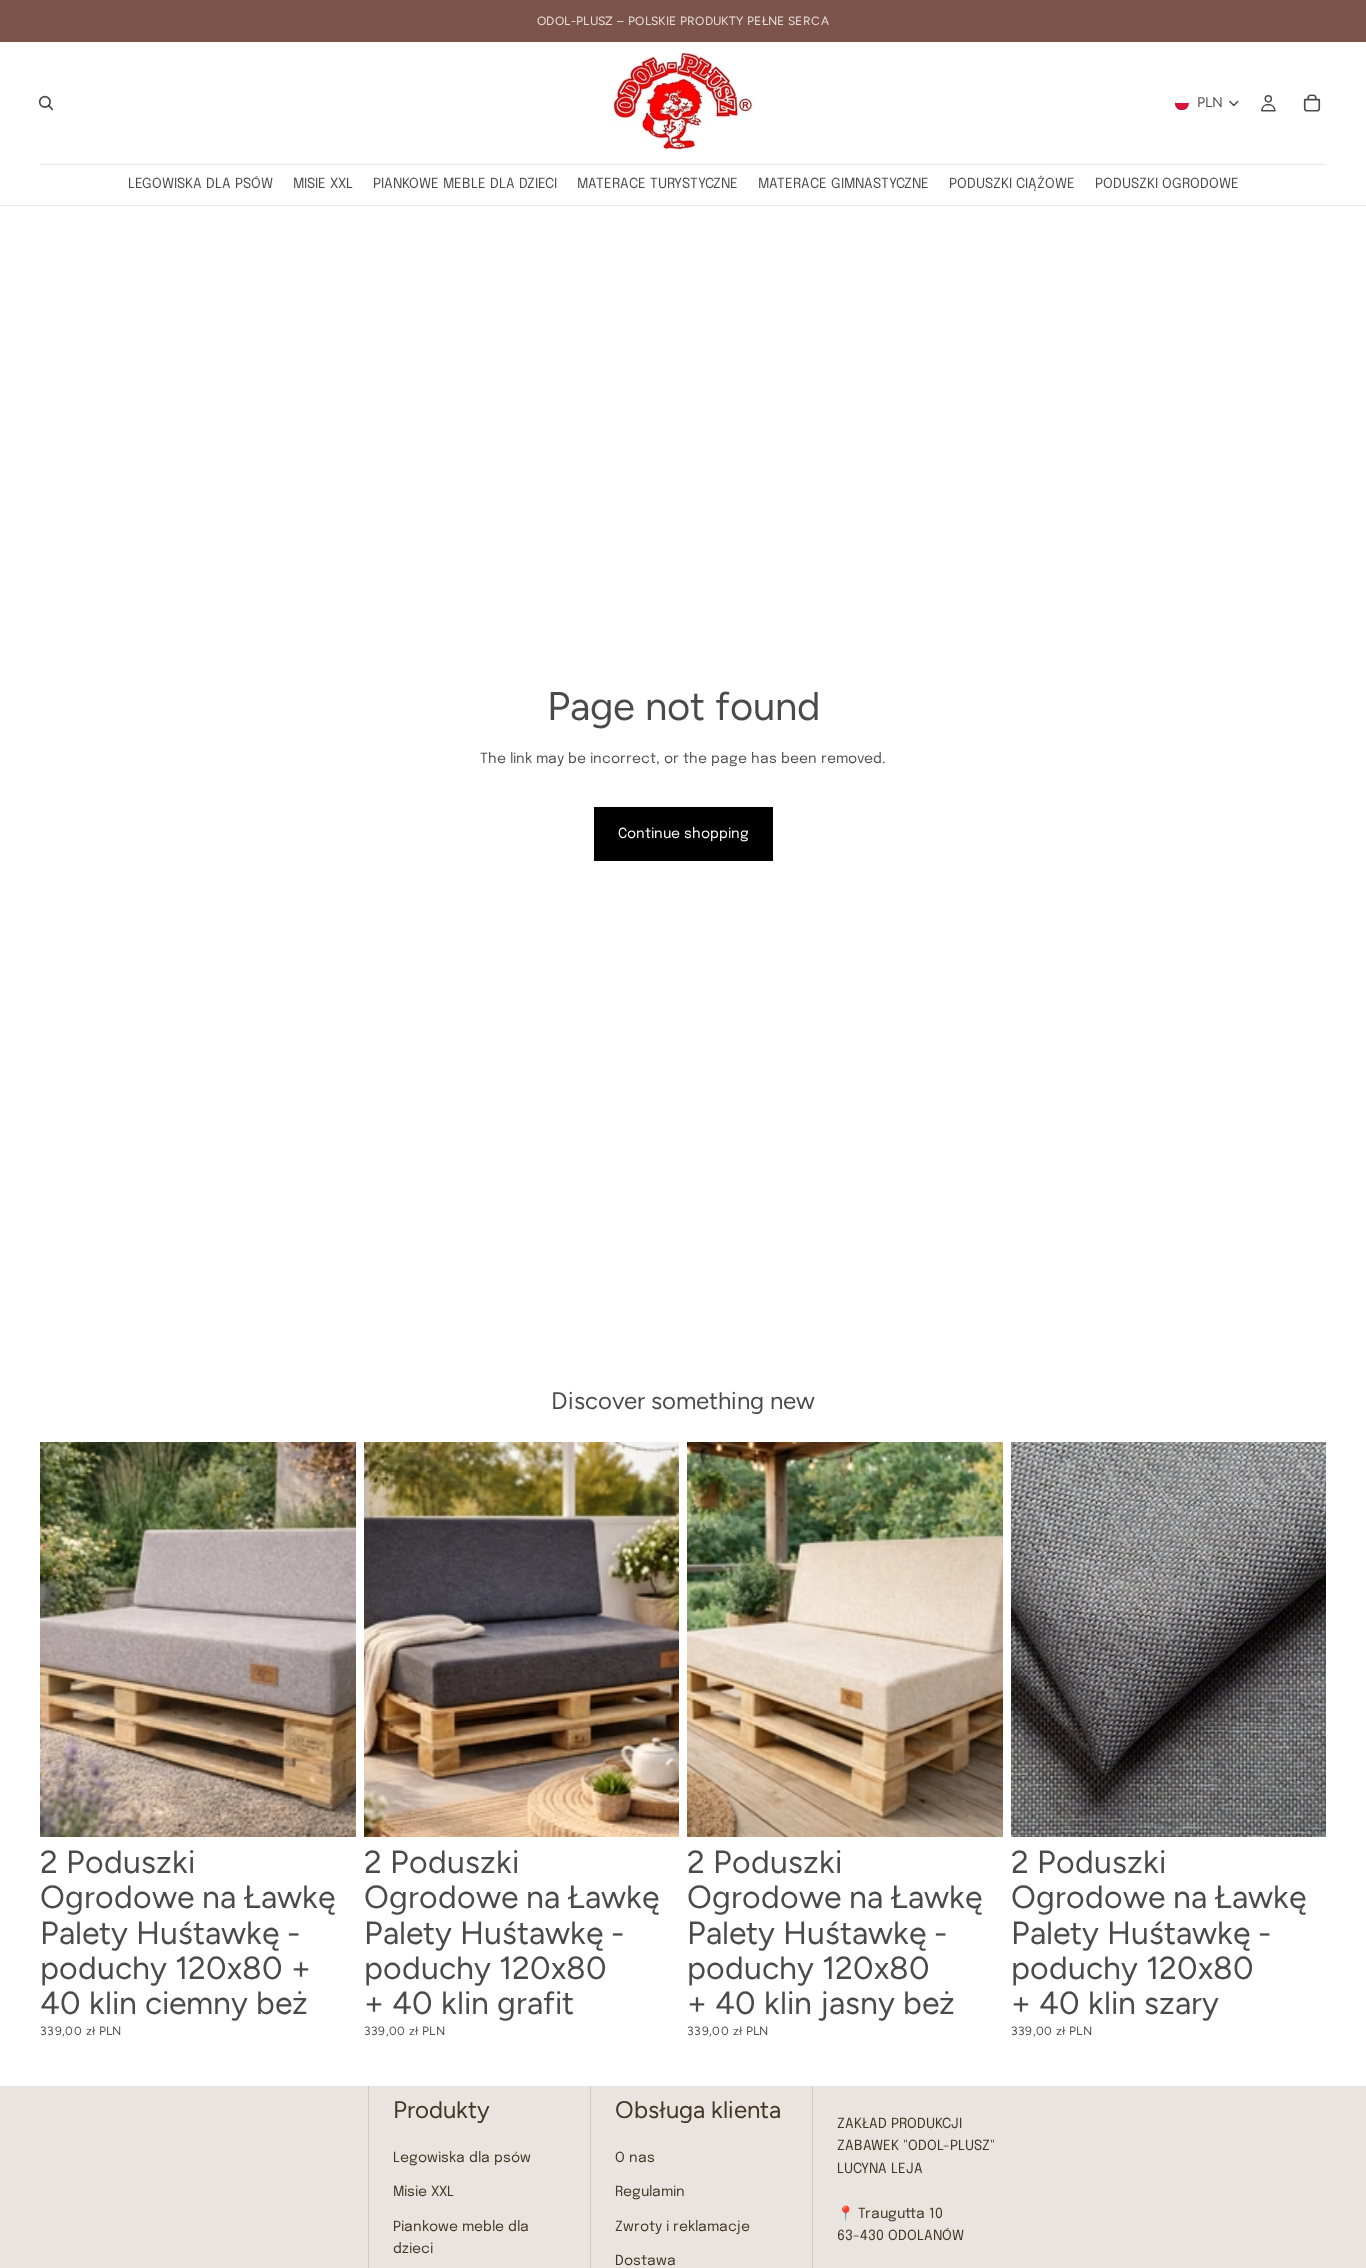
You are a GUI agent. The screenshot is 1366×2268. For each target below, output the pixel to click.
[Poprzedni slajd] (70, 1640)
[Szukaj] (46, 103)
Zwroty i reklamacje (682, 2227)
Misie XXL (423, 2192)
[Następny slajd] (326, 1640)
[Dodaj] (325, 1806)
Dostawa (645, 2261)
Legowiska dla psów (462, 2158)
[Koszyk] (1312, 103)
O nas (635, 2158)
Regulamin (650, 2192)
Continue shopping (683, 834)
